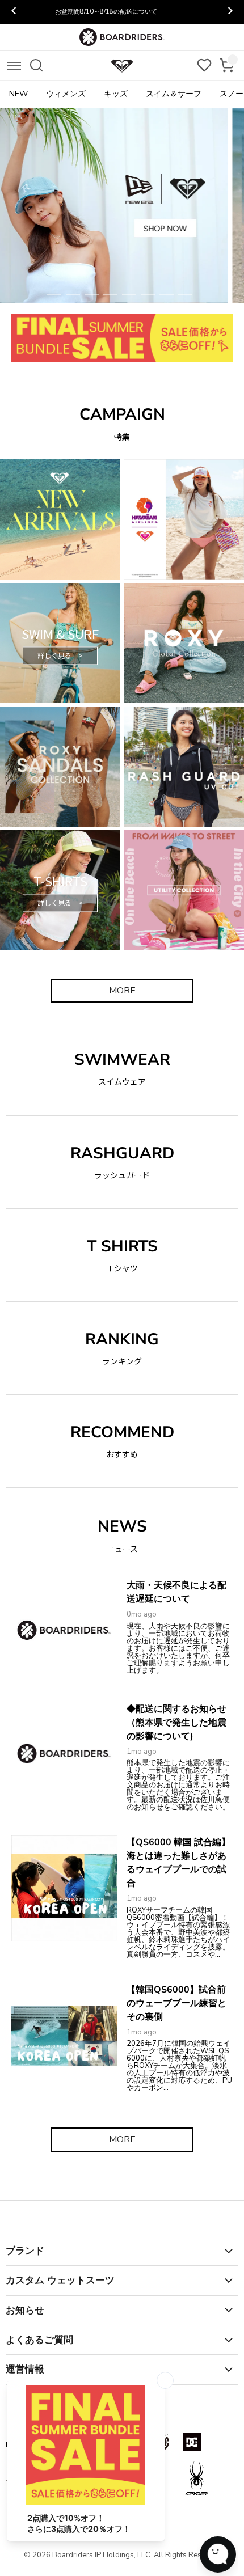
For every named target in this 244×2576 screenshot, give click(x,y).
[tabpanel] (122, 205)
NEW (18, 94)
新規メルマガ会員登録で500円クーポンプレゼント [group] (122, 12)
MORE (122, 991)
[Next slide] (230, 12)
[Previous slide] (14, 12)
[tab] (54, 294)
